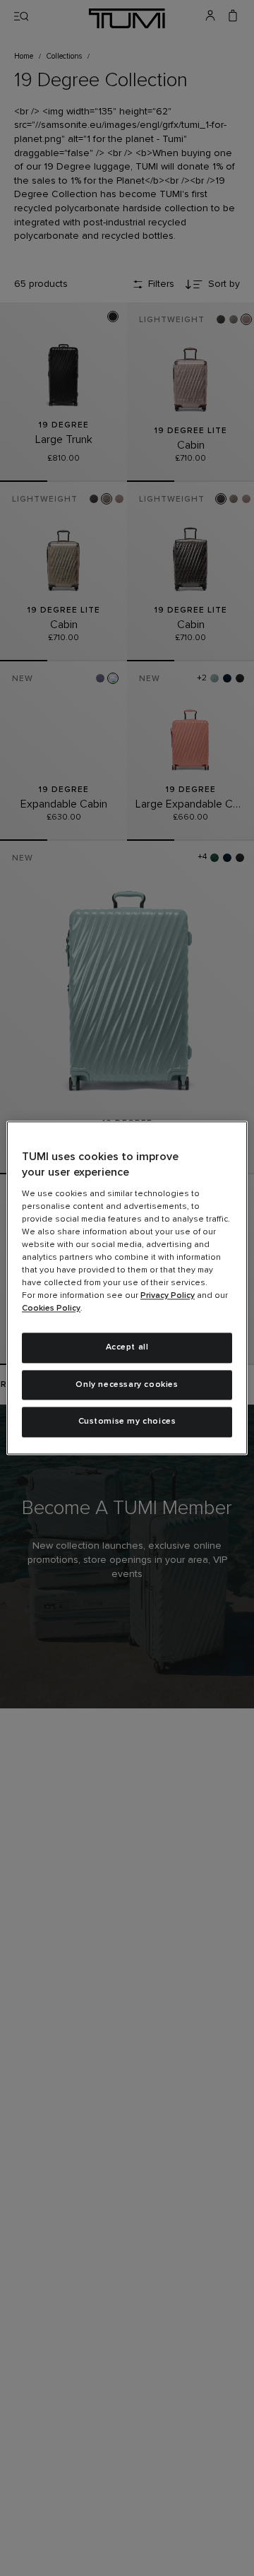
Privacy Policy (168, 1296)
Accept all (127, 1347)
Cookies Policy (51, 1308)
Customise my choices (127, 1422)
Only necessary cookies (127, 1385)
